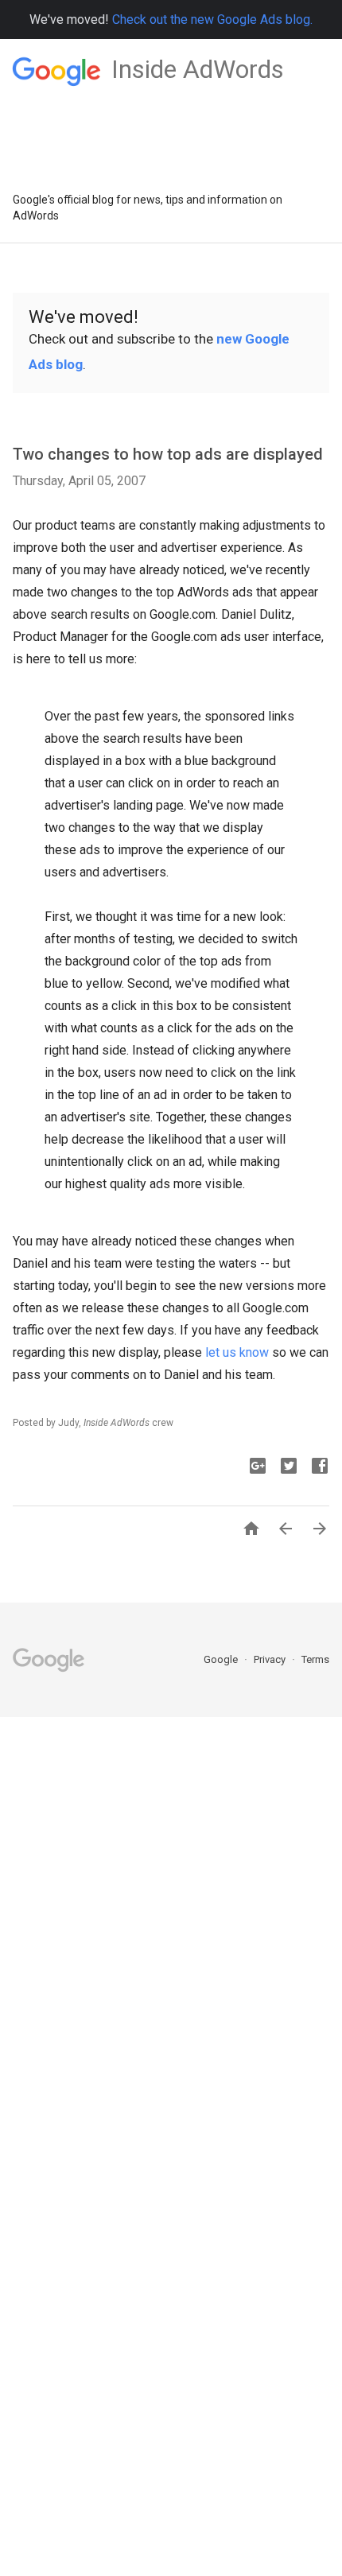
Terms (315, 1659)
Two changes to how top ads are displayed (168, 454)
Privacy (271, 1659)
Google (222, 1659)
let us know (237, 1352)
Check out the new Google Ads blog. (212, 19)
